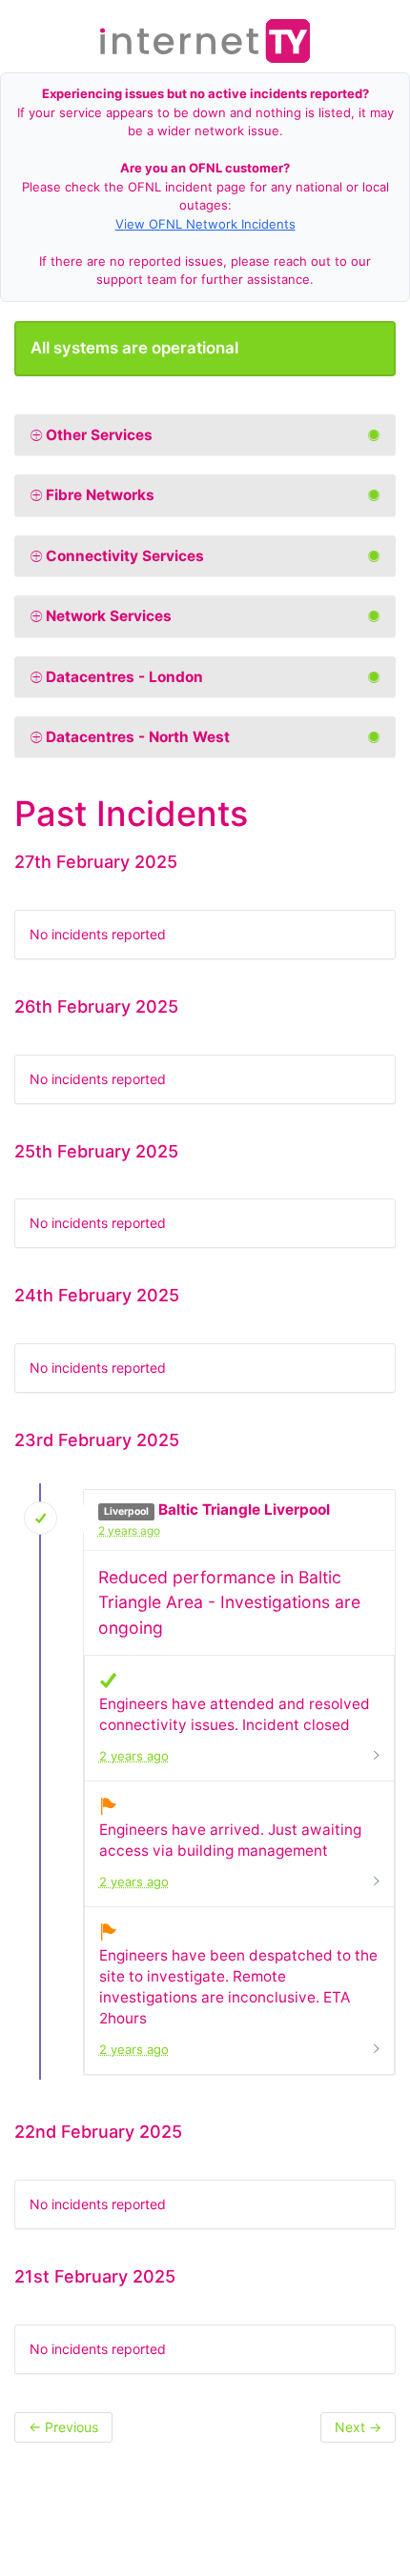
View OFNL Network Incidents (205, 224)
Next (358, 2427)
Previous (63, 2427)
